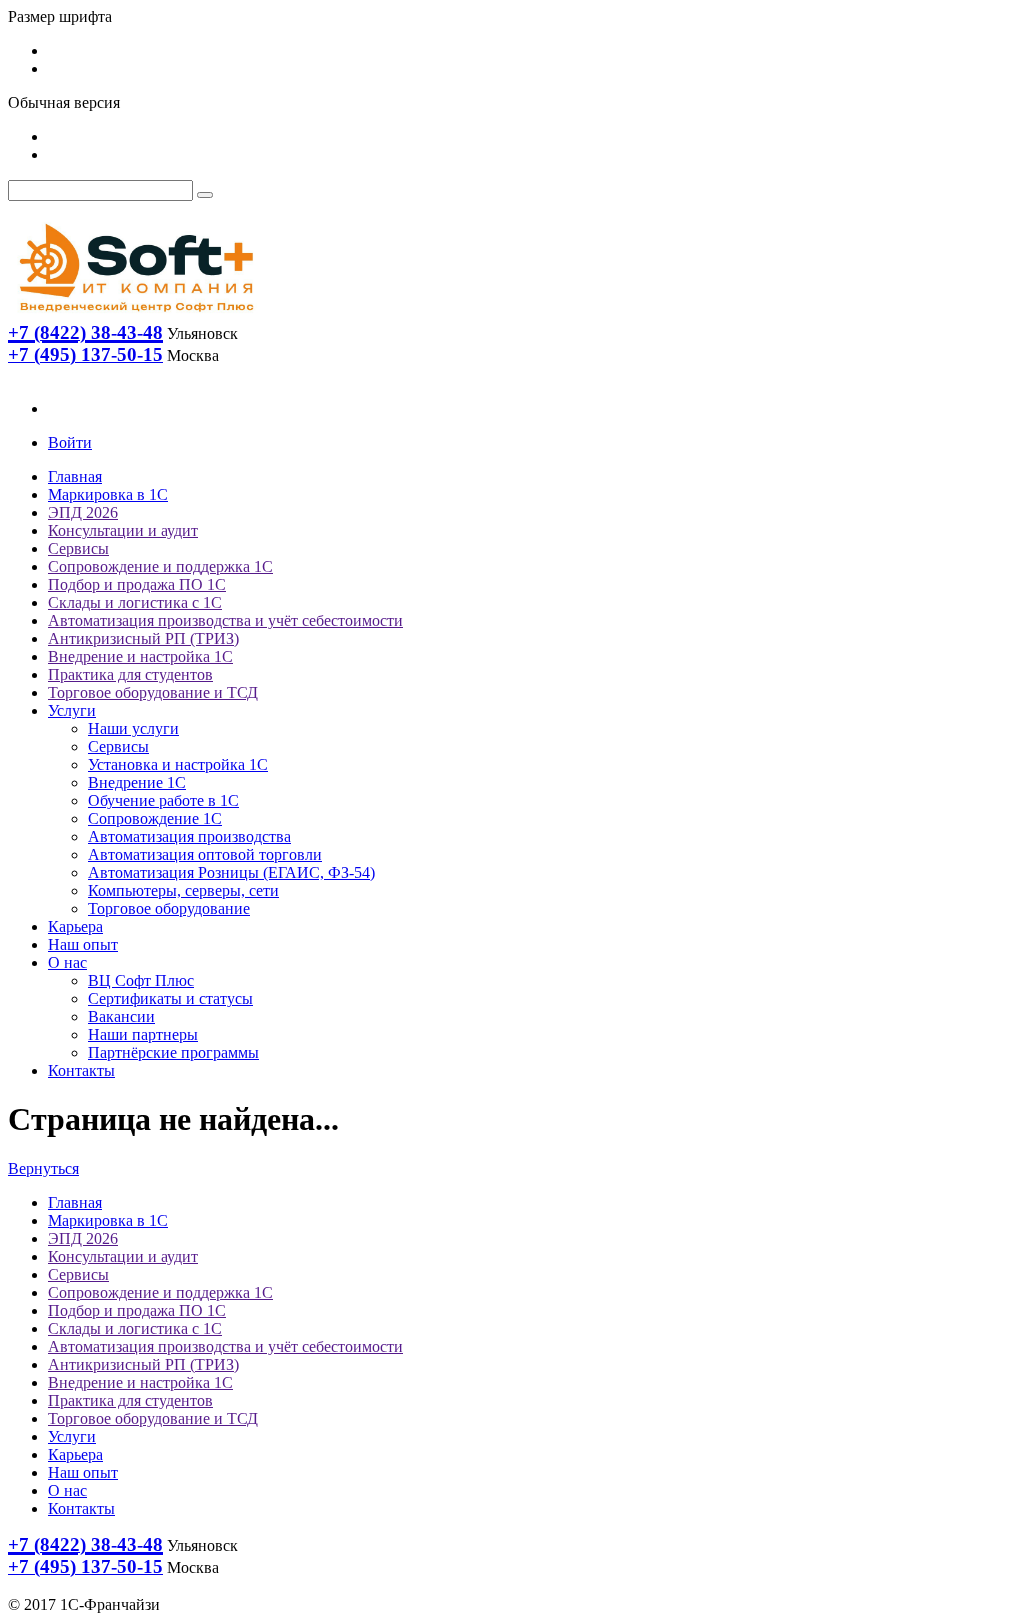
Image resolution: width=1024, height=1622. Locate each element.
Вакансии (121, 1016)
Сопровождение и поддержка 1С (160, 566)
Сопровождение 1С (155, 818)
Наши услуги (133, 728)
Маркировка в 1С (108, 494)
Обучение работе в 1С (163, 800)
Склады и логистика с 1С (135, 602)
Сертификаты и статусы (170, 998)
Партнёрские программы (173, 1052)
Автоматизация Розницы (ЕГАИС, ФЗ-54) (231, 872)
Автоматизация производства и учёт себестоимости (225, 620)
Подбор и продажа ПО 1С (137, 584)
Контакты (81, 1070)
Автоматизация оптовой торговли (205, 854)
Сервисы (78, 548)
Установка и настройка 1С (178, 764)
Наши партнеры (143, 1034)
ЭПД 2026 (83, 512)
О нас (67, 962)
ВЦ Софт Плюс (141, 980)
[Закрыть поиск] (205, 195)
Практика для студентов (130, 674)
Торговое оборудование (169, 908)
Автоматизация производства (189, 836)
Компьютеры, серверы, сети (183, 890)
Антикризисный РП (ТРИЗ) (143, 638)
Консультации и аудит (123, 530)
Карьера (75, 926)
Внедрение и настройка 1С (140, 656)
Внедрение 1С (137, 782)
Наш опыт (83, 944)
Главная (75, 476)
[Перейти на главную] (135, 316)
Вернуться (43, 1168)
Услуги (72, 710)
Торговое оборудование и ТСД (153, 692)
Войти (70, 442)
